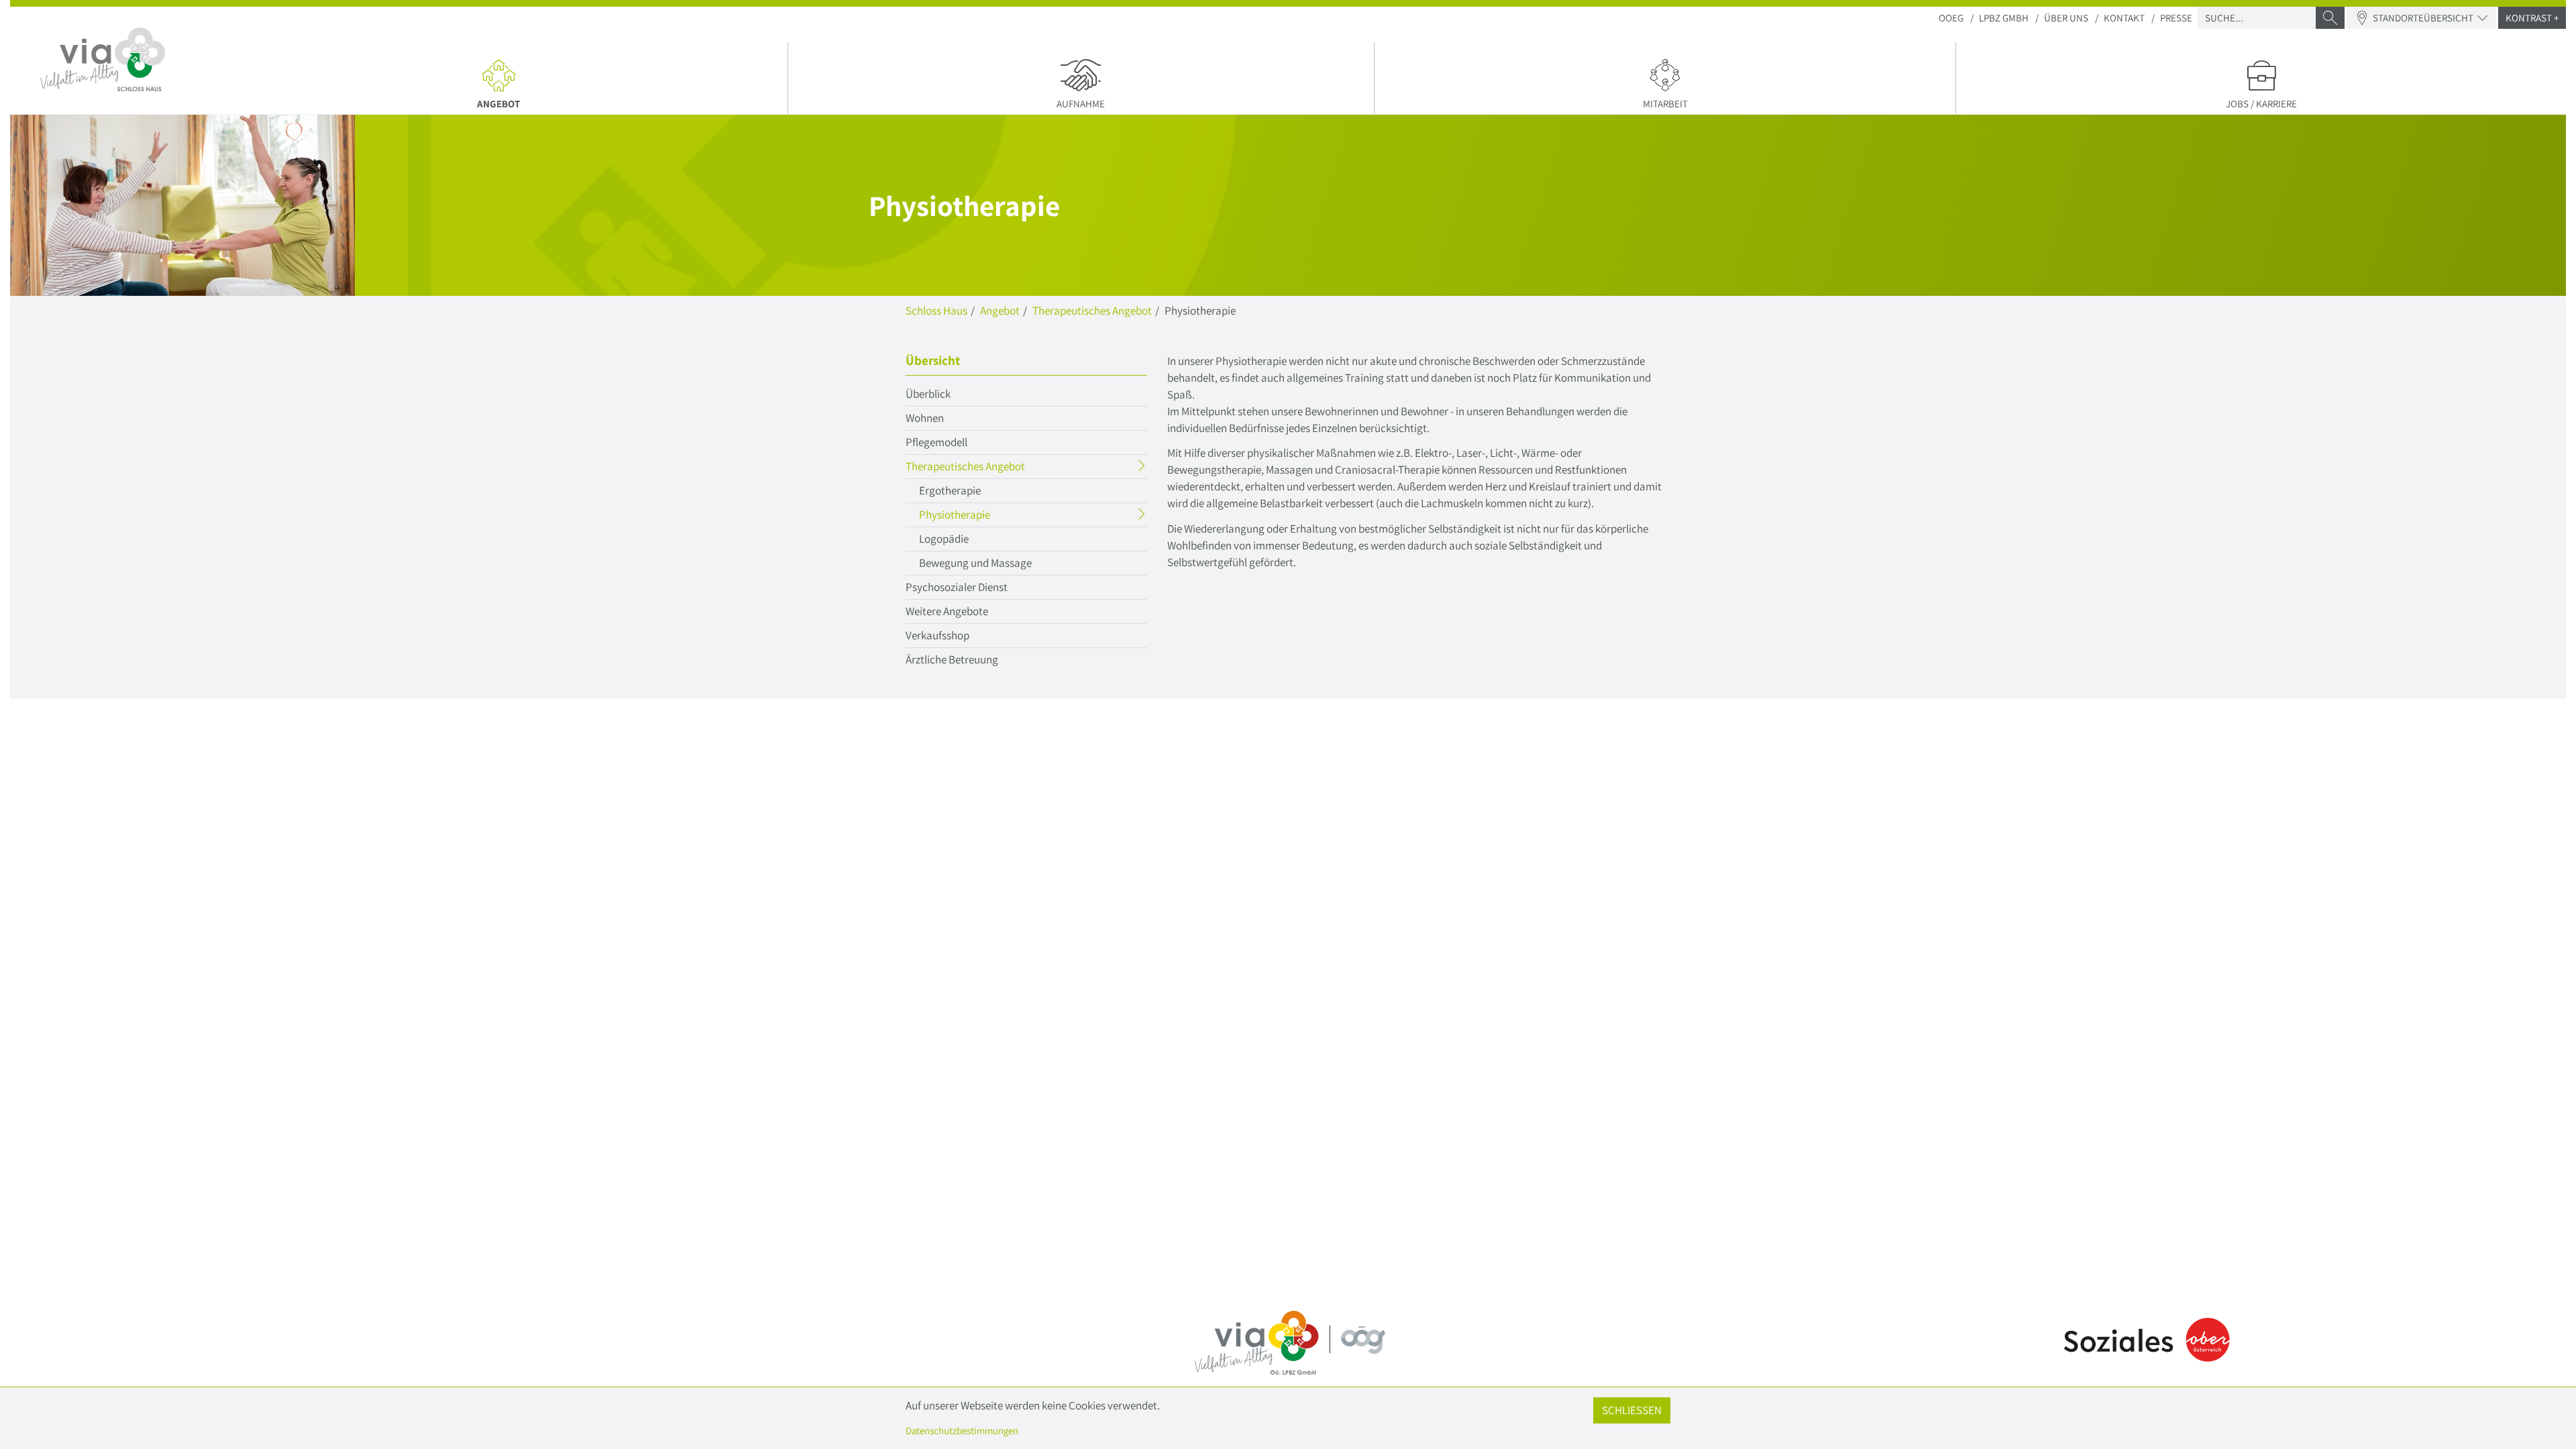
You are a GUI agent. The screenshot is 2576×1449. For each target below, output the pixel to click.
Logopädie (944, 539)
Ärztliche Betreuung (952, 659)
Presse (2176, 18)
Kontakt (2124, 18)
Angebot (553, 103)
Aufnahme (1081, 104)
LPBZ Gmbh (2004, 18)
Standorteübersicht (2423, 18)
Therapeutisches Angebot (1092, 311)
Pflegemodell (936, 442)
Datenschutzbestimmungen (962, 1431)
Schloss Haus (936, 311)
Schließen (1632, 1410)
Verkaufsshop (937, 635)
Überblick (928, 394)
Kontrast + (2532, 18)
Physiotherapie (981, 517)
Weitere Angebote (947, 611)
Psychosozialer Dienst (957, 587)
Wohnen (925, 418)
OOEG (1951, 18)
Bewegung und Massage (975, 563)
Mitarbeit (1665, 104)
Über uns (2066, 18)
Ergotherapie (950, 490)
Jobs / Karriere (2261, 104)
